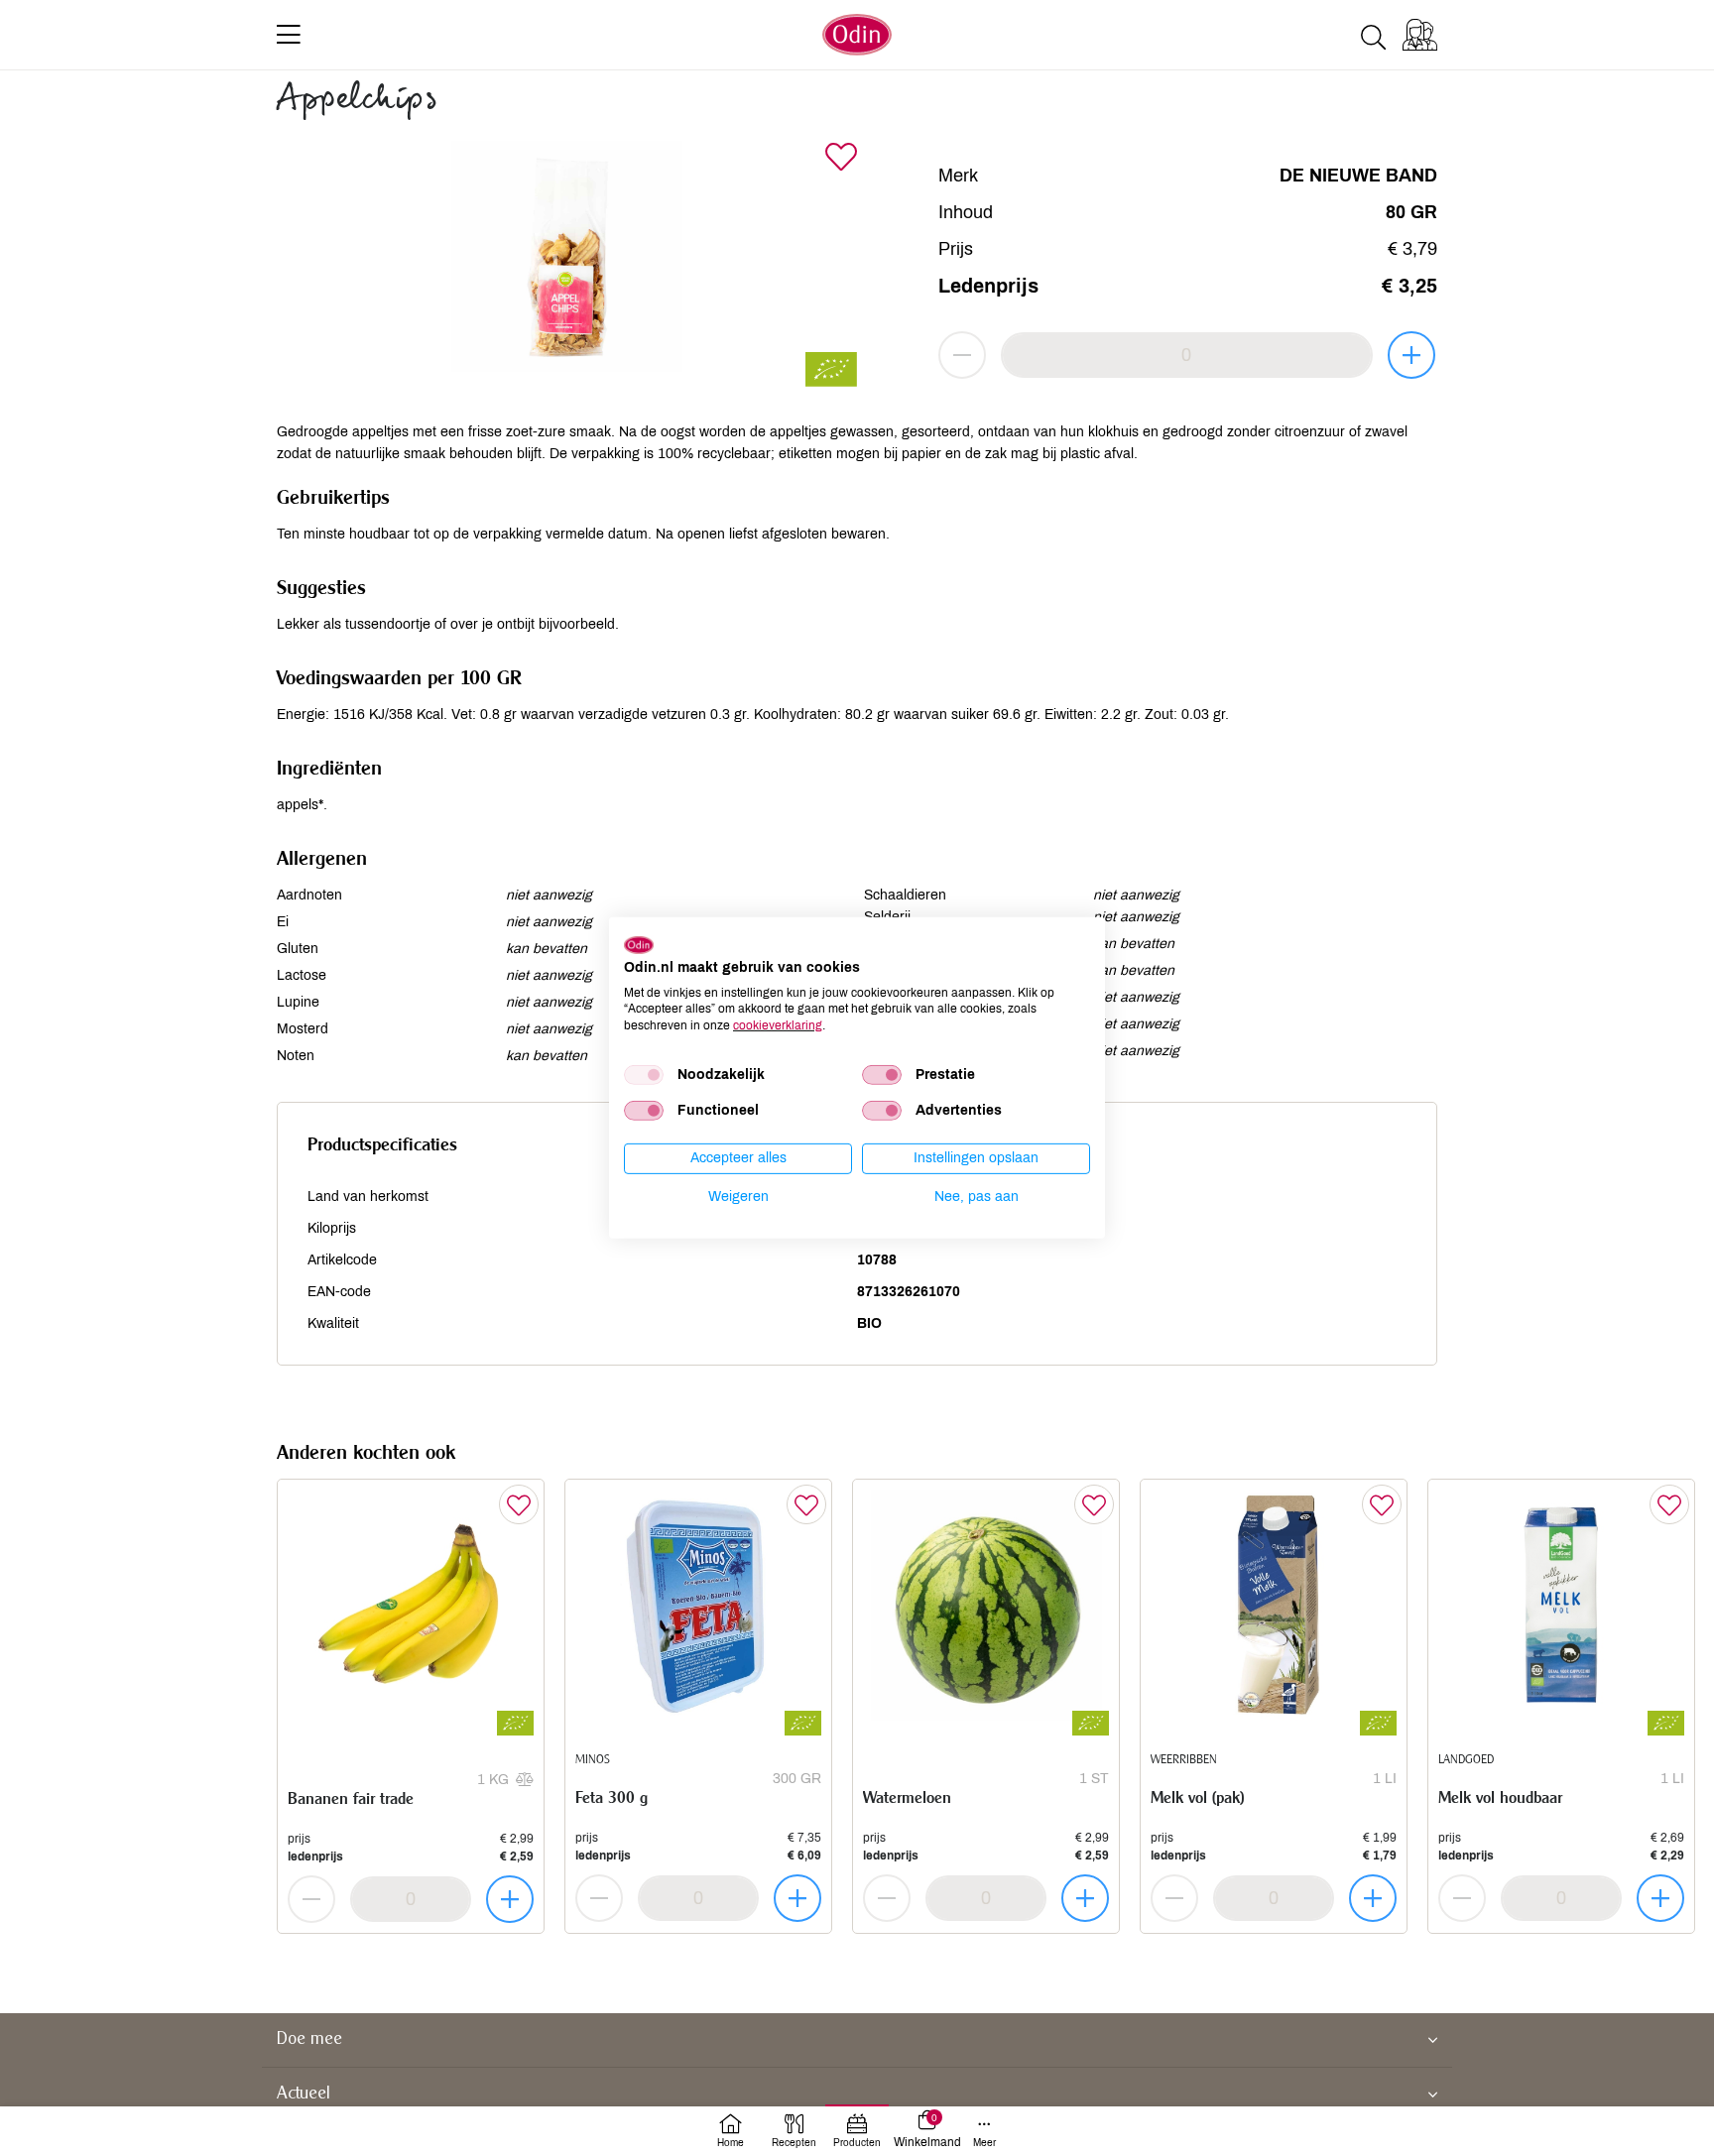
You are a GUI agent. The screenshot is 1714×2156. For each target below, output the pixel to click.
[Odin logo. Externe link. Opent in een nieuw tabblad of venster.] (639, 945)
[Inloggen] (1420, 35)
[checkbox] (644, 1075)
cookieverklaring (778, 1025)
